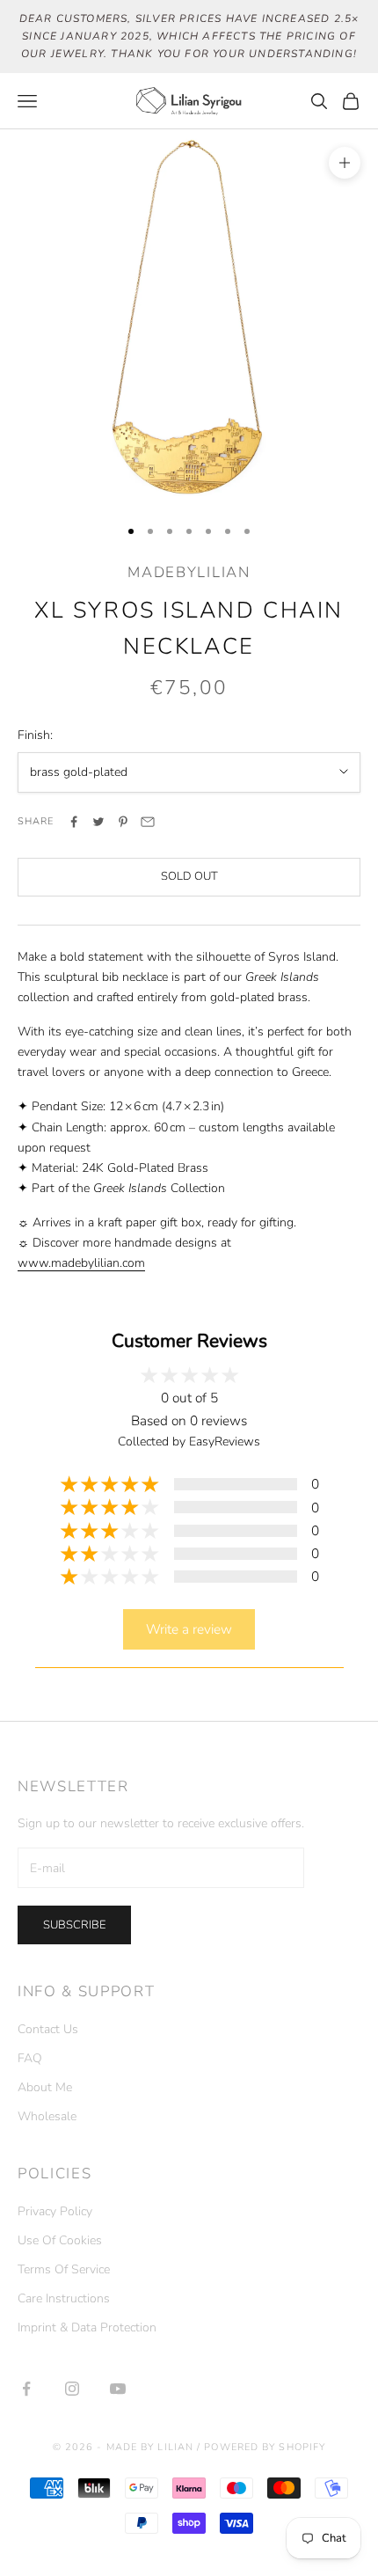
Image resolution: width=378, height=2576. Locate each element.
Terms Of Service (64, 2269)
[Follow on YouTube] (118, 2389)
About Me (45, 2087)
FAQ (30, 2058)
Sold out (189, 876)
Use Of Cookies (60, 2240)
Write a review (189, 1629)
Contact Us (48, 2029)
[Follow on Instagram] (72, 2389)
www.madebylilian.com (81, 1263)
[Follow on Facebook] (26, 2389)
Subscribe (74, 1925)
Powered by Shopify (265, 2447)
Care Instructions (64, 2298)
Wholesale (47, 2116)
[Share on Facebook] (74, 822)
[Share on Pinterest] (123, 822)
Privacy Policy (55, 2211)
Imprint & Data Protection (87, 2327)
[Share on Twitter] (98, 822)
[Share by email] (148, 822)
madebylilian (189, 572)
